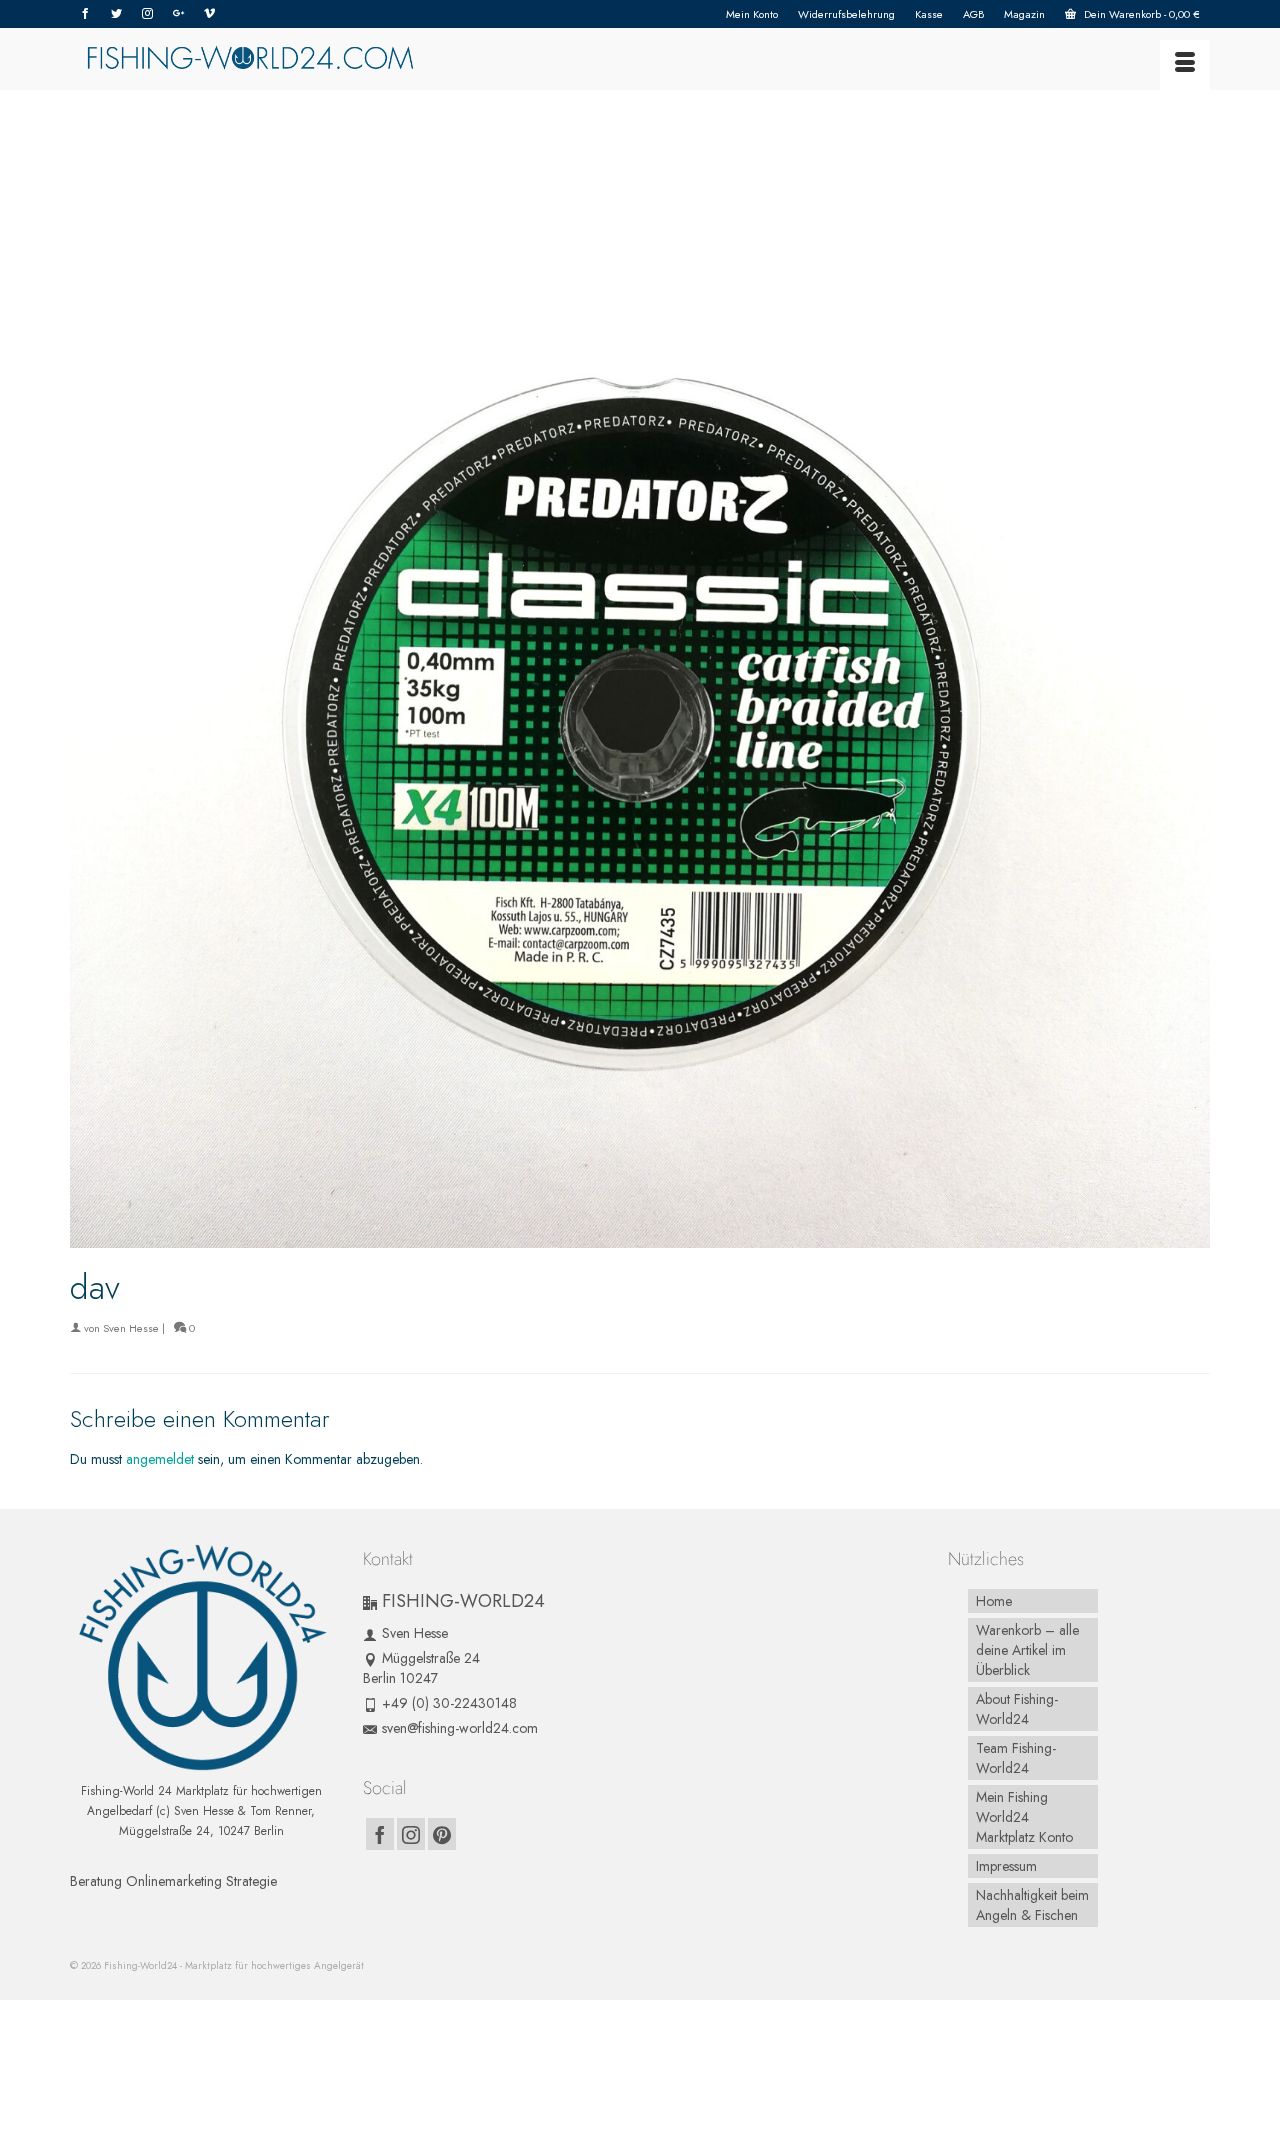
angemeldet (160, 1459)
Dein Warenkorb (1140, 14)
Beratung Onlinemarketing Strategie (173, 1881)
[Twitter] (116, 14)
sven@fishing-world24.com (460, 1728)
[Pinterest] (442, 1834)
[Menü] (1185, 65)
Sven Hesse (131, 1328)
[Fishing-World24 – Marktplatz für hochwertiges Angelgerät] (250, 59)
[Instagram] (147, 14)
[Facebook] (85, 14)
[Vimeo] (209, 14)
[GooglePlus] (178, 14)
